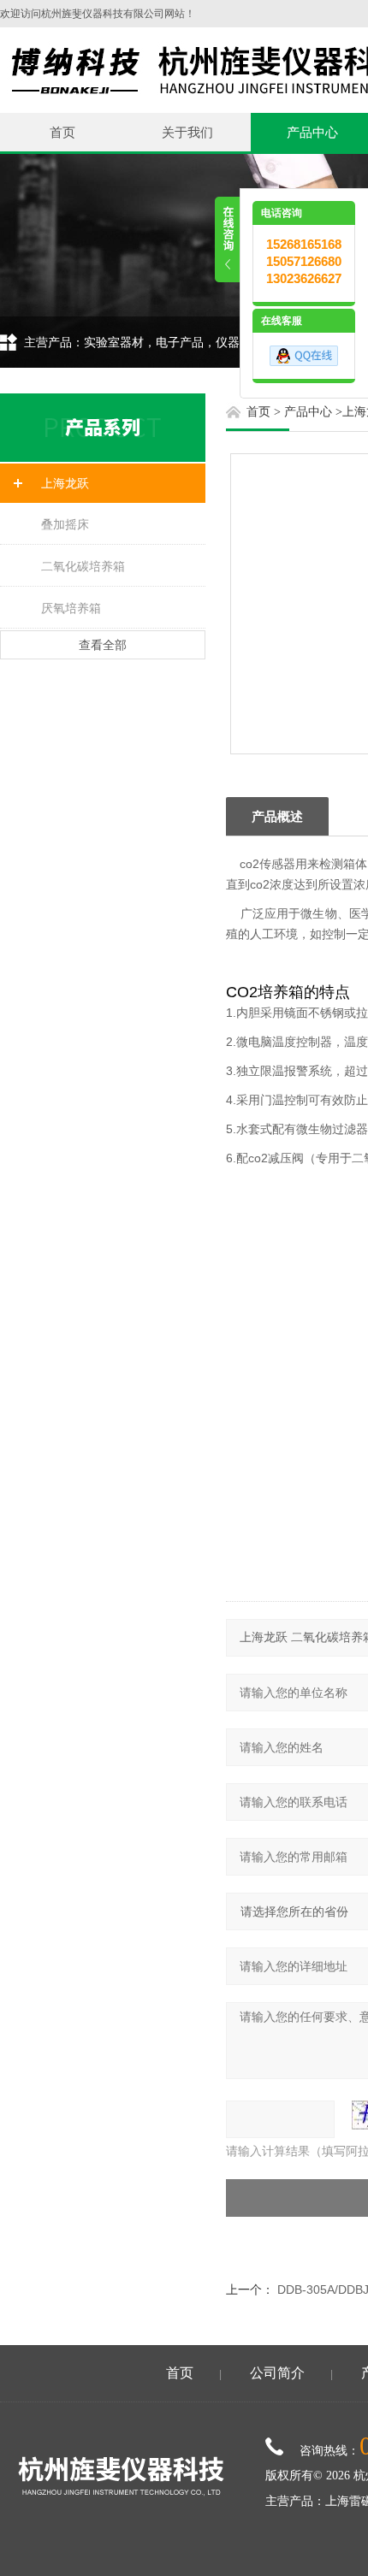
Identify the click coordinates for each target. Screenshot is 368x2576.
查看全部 (103, 645)
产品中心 (308, 412)
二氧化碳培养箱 (83, 566)
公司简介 (277, 2373)
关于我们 (187, 132)
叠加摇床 (65, 524)
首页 (62, 132)
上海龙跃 (65, 483)
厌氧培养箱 (71, 608)
